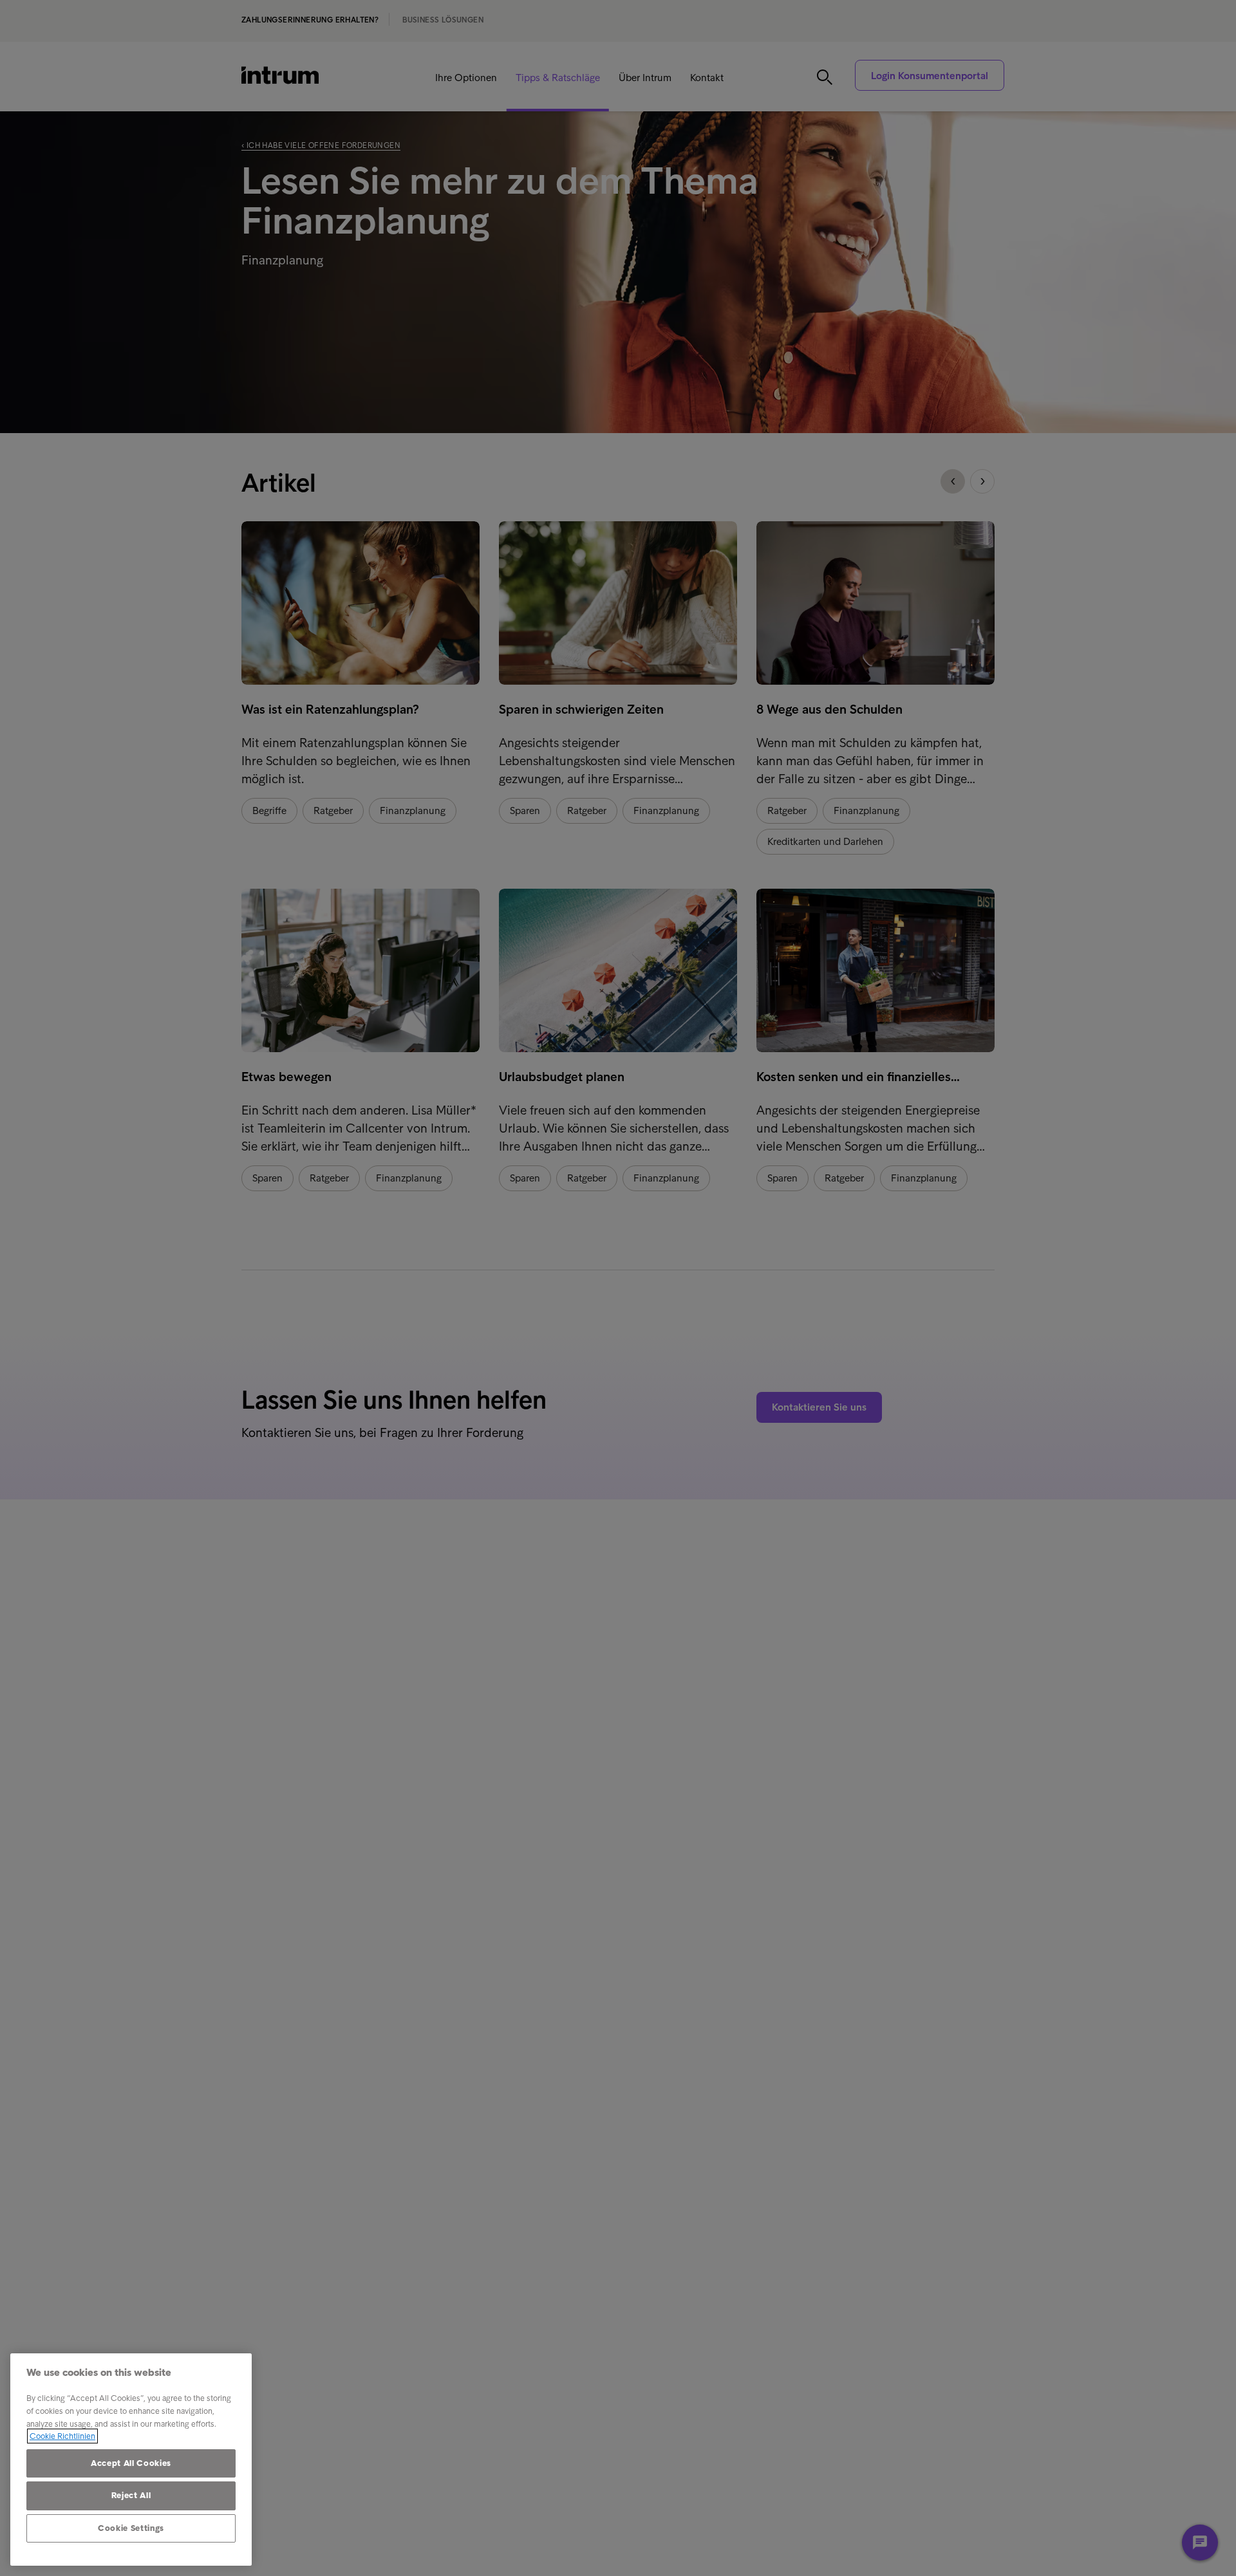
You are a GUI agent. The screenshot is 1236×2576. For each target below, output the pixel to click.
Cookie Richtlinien (62, 2436)
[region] (131, 2460)
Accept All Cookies (131, 2463)
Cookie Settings (131, 2528)
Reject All (131, 2495)
